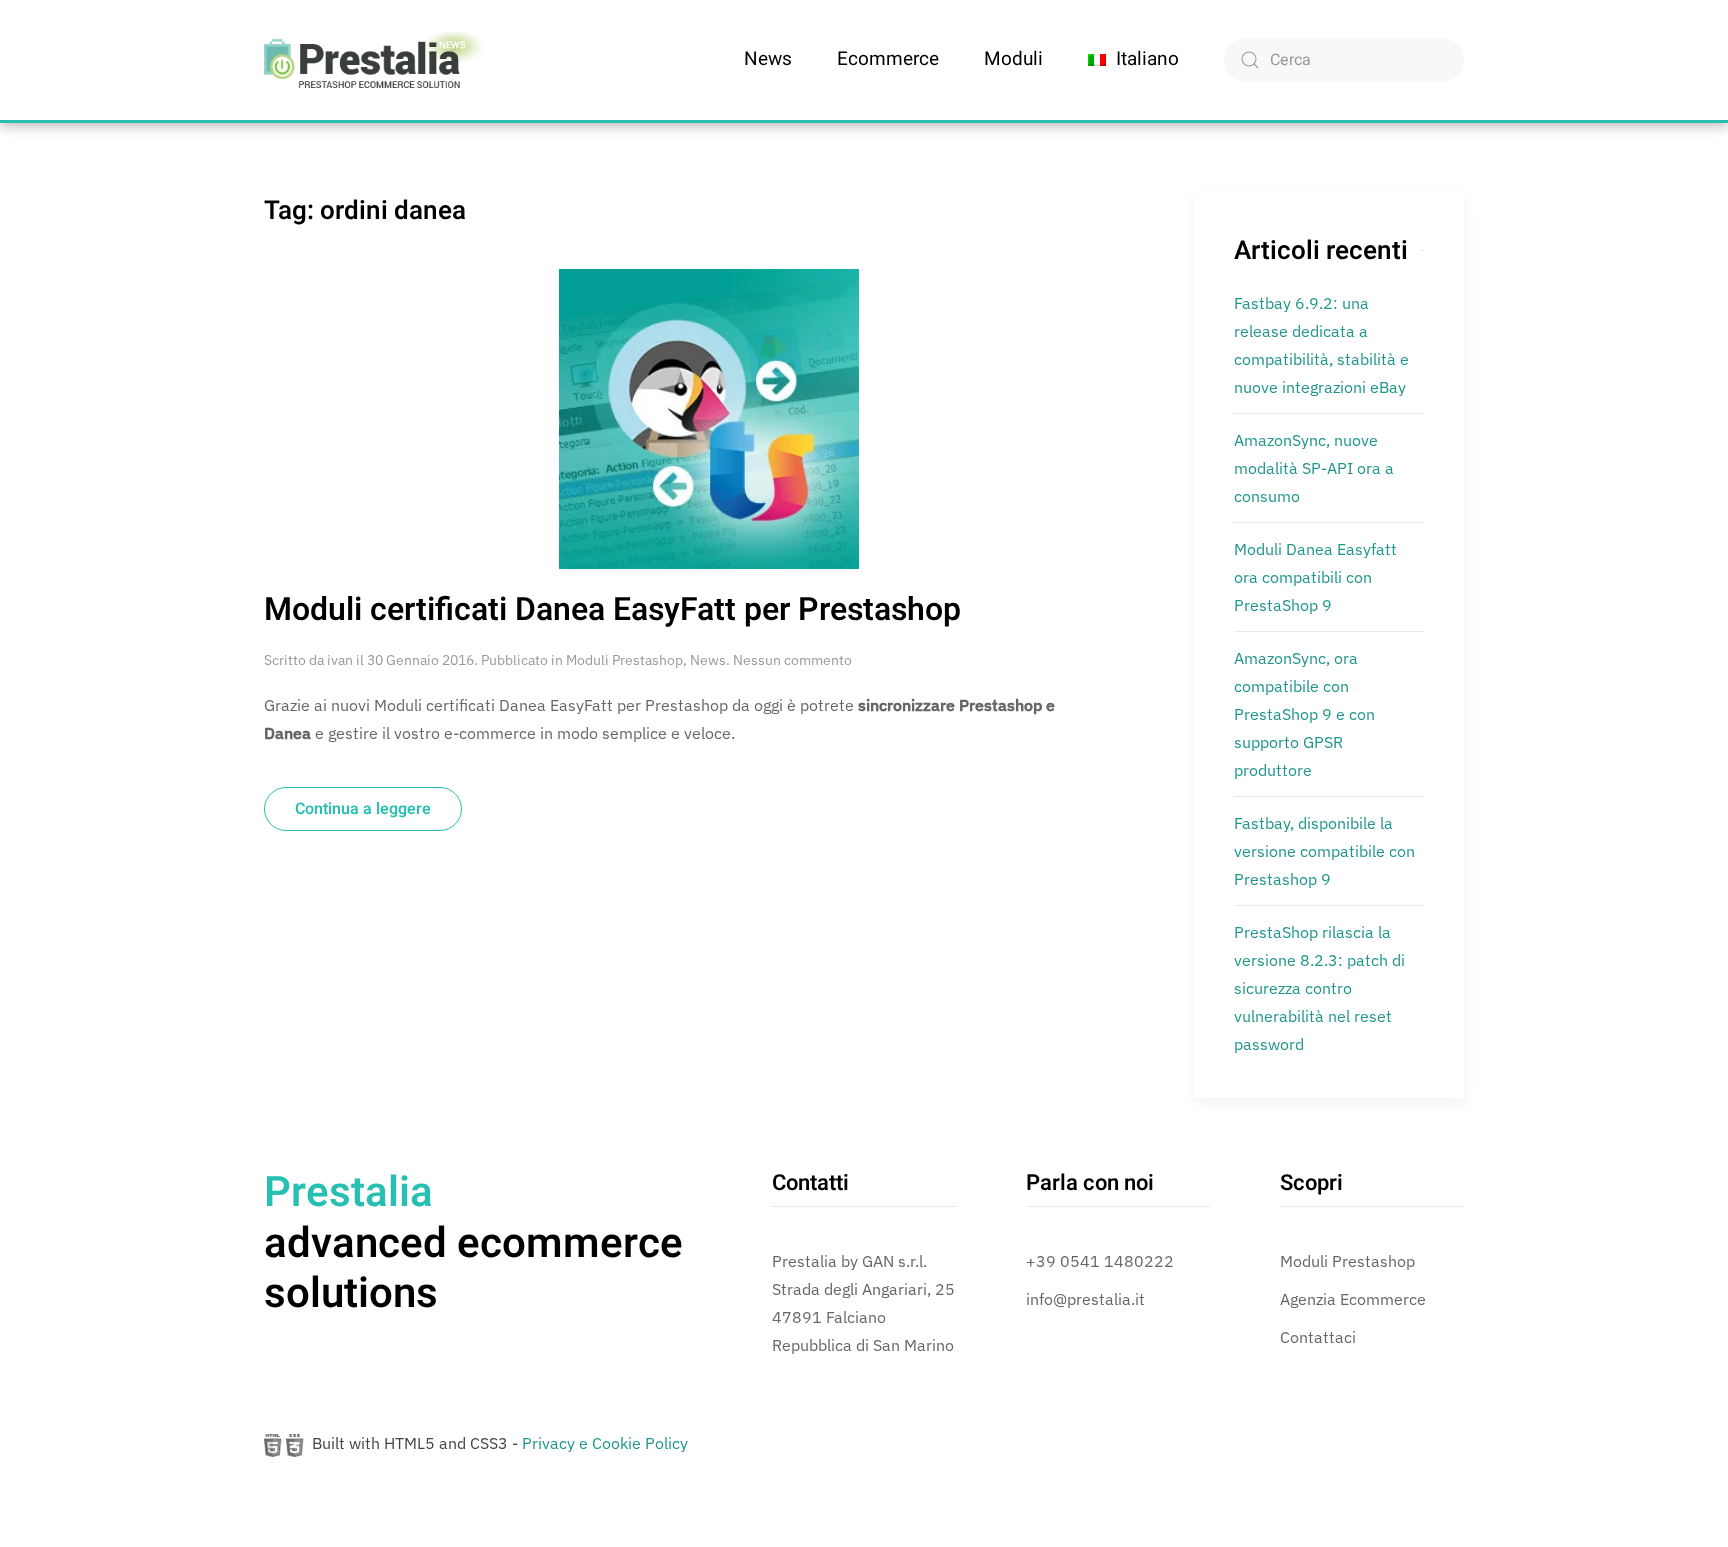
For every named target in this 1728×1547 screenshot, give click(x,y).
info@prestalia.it (1085, 1299)
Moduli (1013, 59)
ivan (340, 660)
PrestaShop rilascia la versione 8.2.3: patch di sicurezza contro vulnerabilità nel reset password (1319, 988)
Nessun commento (792, 660)
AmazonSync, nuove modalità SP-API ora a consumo (1314, 468)
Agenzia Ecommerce (1353, 1299)
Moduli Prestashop (624, 660)
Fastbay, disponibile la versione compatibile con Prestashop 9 (1324, 851)
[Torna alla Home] (374, 60)
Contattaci (1318, 1337)
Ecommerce (888, 59)
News (768, 59)
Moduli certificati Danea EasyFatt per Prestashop (612, 609)
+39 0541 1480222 (1100, 1261)
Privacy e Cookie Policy (605, 1443)
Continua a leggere (363, 809)
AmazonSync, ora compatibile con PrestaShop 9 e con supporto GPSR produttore (1304, 714)
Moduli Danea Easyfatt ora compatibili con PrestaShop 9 (1315, 577)
